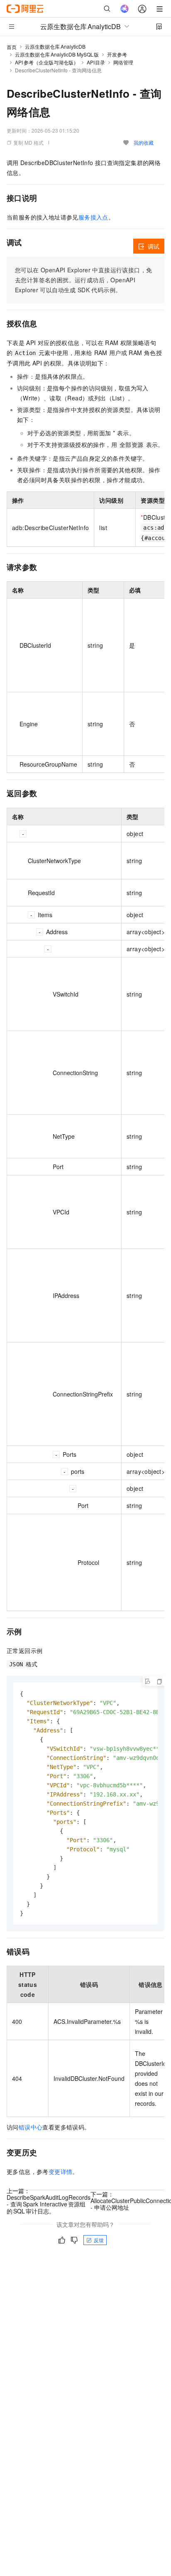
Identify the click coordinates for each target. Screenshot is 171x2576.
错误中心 (31, 2127)
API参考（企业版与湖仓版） (47, 62)
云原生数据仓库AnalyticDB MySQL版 (57, 54)
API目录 (96, 62)
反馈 (99, 2240)
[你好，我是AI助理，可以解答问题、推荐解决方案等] (125, 9)
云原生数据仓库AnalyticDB (55, 46)
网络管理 (123, 62)
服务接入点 (93, 217)
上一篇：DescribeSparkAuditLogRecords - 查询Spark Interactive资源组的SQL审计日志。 (49, 2201)
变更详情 (61, 2171)
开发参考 (117, 54)
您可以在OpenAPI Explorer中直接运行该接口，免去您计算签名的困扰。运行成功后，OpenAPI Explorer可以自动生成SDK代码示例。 (83, 280)
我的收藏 (144, 142)
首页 (12, 47)
